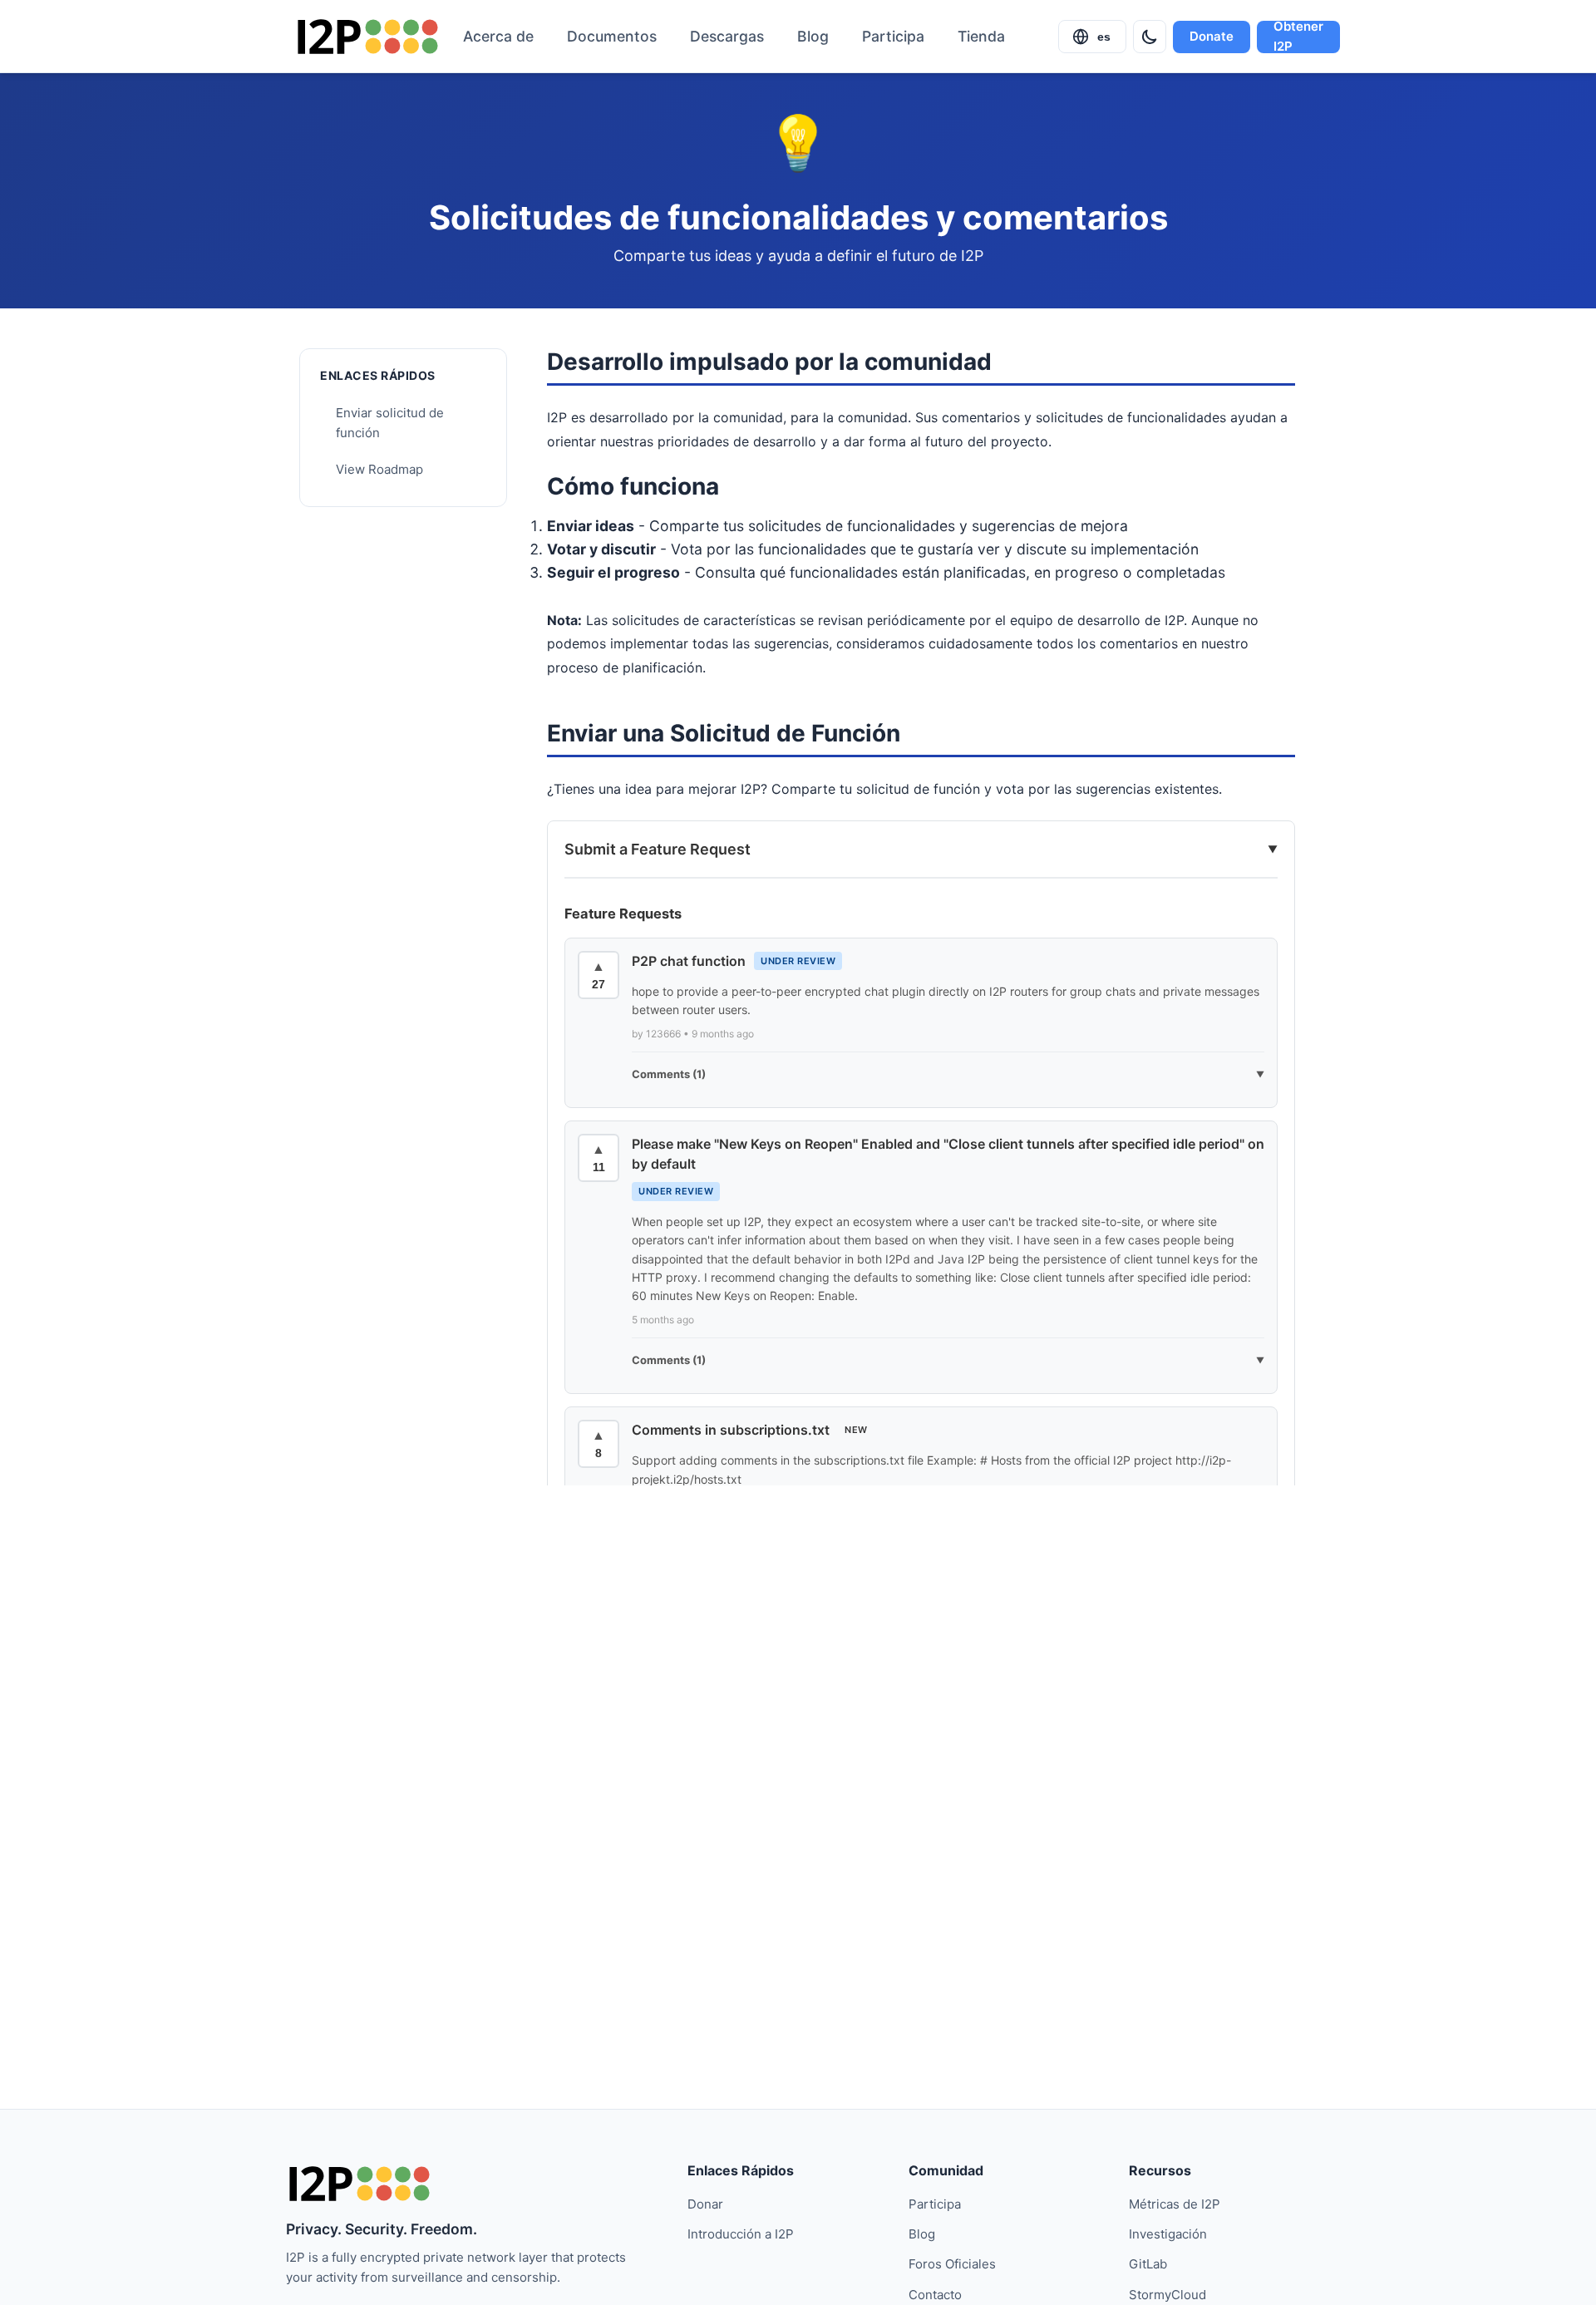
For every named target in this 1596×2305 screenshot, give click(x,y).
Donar (705, 2204)
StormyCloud (1167, 2295)
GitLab (1148, 2264)
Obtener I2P (1298, 37)
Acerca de (498, 36)
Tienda (981, 36)
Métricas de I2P (1175, 2204)
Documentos (612, 36)
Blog (813, 36)
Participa (893, 36)
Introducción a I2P (741, 2234)
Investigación (1168, 2234)
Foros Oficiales (952, 2264)
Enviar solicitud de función (390, 423)
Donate (1212, 36)
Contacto (935, 2295)
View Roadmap (379, 469)
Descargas (727, 36)
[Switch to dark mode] (1150, 37)
